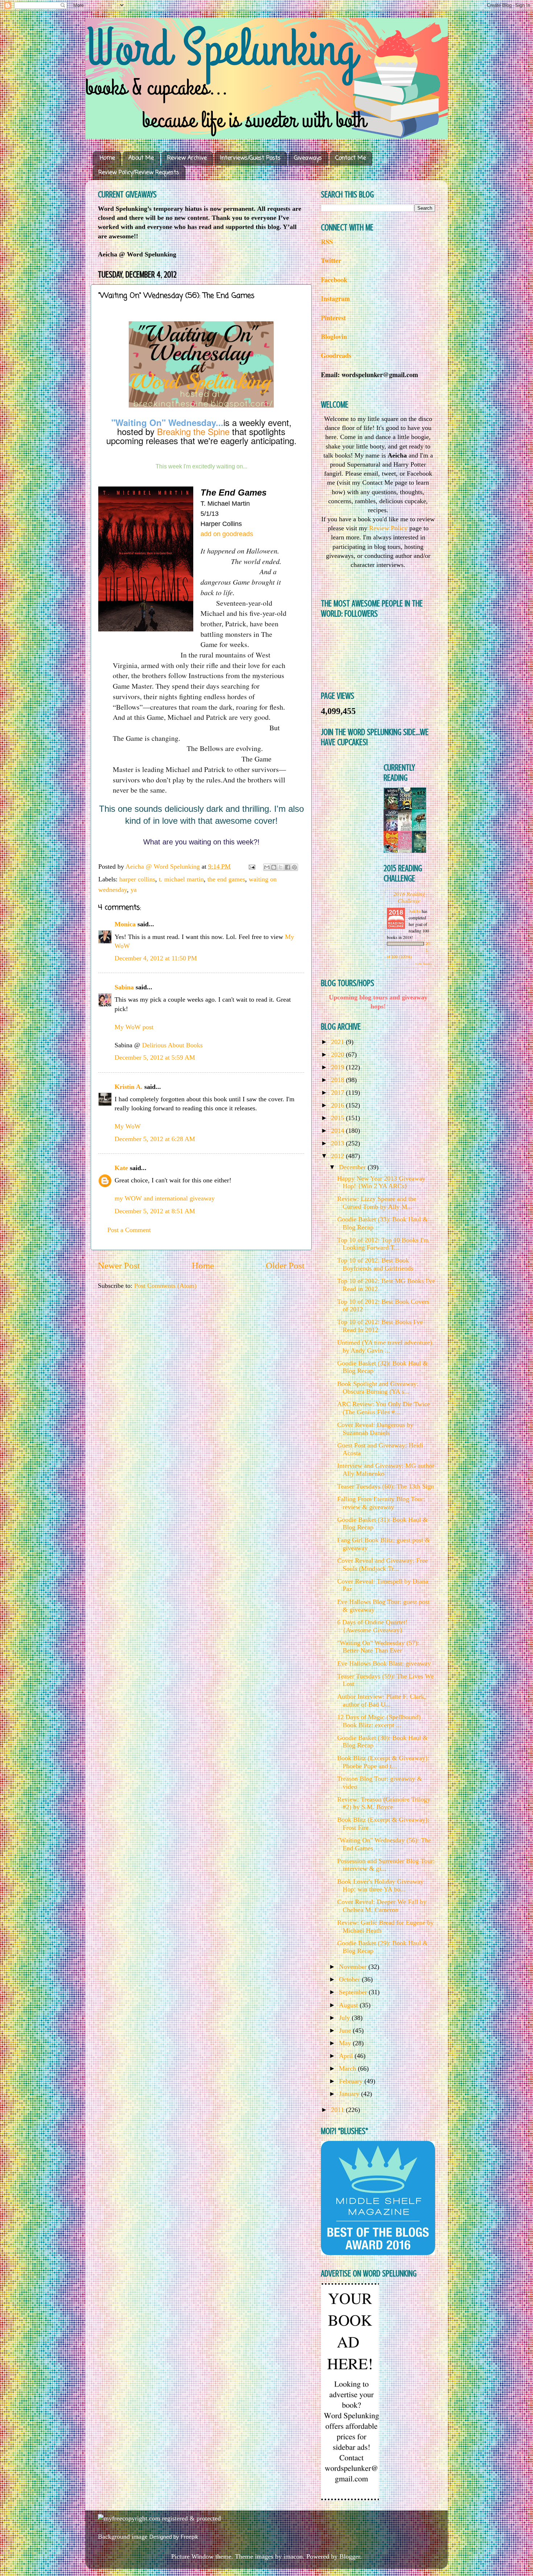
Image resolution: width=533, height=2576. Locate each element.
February (352, 2081)
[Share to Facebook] (288, 867)
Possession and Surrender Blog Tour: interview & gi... (386, 1865)
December (353, 1167)
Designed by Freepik (174, 2537)
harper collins (137, 879)
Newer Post (119, 1266)
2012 (338, 1156)
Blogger (350, 2556)
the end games (226, 879)
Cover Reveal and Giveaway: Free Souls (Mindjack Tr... (383, 1565)
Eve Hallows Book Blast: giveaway (384, 1663)
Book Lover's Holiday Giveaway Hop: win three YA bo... (380, 1886)
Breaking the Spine (193, 431)
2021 (338, 1042)
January (350, 2094)
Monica (125, 924)
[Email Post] (251, 867)
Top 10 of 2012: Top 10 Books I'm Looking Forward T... (383, 1244)
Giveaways (308, 158)
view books (423, 964)
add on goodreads (227, 534)
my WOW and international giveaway (165, 1198)
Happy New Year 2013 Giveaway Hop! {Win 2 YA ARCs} (381, 1182)
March (348, 2068)
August (349, 2005)
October (350, 1979)
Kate (121, 1168)
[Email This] (267, 867)
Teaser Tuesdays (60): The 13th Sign (386, 1486)
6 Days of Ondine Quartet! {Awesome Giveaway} (372, 1626)
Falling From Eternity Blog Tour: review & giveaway (381, 1503)
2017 (338, 1093)
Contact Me (351, 158)
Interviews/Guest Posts (250, 158)
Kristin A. (129, 1087)
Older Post (285, 1266)
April (347, 2056)
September (354, 1992)
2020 (338, 1055)
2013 (338, 1143)
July (345, 2018)
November (354, 1967)
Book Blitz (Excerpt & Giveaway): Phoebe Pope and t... (383, 1762)
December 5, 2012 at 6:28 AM (155, 1139)
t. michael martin (181, 879)
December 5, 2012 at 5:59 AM (155, 1057)
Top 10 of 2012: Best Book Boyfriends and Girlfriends (375, 1264)
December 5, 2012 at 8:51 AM (155, 1211)
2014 (338, 1131)
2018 (338, 1080)
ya (134, 890)
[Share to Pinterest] (294, 867)
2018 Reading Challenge (409, 897)
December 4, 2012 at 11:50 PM (156, 958)
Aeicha (415, 911)
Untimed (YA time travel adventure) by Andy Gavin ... (385, 1347)
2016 (338, 1105)
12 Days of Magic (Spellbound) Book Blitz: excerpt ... (379, 1721)
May (346, 2043)
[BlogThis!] (274, 867)
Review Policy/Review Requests (139, 173)
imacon (293, 2556)
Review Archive (187, 158)
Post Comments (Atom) (165, 1286)
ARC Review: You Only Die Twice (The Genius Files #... (384, 1408)
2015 (338, 1118)
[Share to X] (281, 867)
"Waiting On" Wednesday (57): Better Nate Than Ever (378, 1647)
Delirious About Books (172, 1045)
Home (107, 158)
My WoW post (134, 1027)
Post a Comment (129, 1230)
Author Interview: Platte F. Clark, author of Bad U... (382, 1700)
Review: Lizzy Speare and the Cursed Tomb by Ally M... (377, 1203)
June (346, 2030)
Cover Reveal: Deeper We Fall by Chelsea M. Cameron (382, 1906)
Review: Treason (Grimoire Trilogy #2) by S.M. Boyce (384, 1803)
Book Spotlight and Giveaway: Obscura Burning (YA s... (378, 1388)
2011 (338, 2110)
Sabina (124, 987)
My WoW (128, 1126)
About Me (141, 158)
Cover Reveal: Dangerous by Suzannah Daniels (375, 1429)
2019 (338, 1067)
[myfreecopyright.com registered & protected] (159, 2518)
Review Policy (388, 528)
